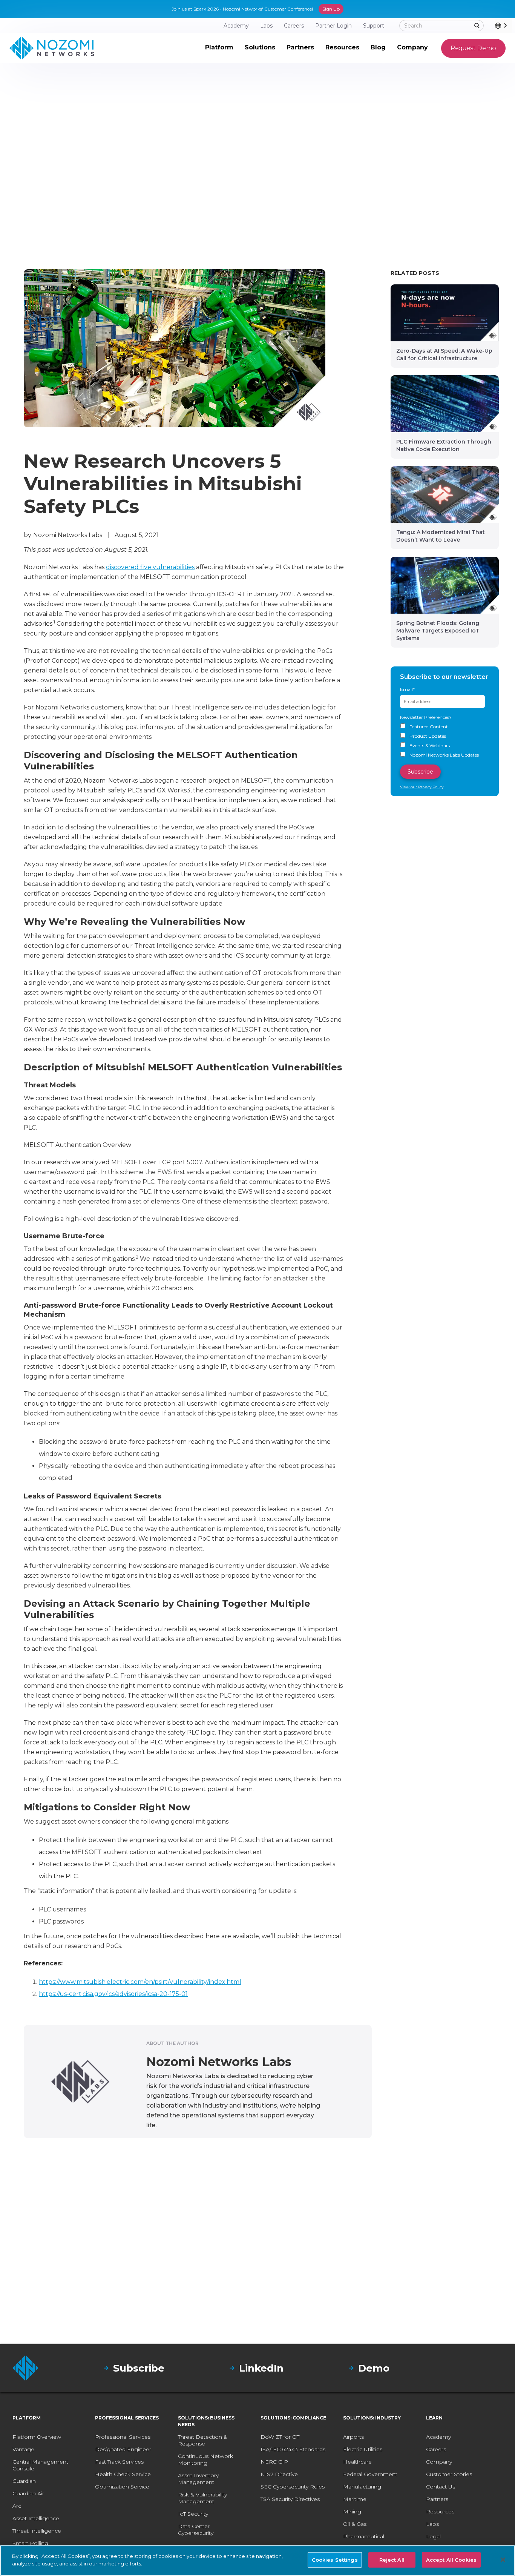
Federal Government (370, 2474)
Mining (352, 2512)
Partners (437, 2499)
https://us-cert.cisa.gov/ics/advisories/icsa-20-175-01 (113, 1994)
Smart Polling (30, 2543)
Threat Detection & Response (203, 2440)
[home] (52, 48)
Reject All (392, 2560)
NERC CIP (274, 2462)
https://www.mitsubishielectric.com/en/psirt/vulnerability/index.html (140, 1982)
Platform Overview (37, 2437)
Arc (17, 2506)
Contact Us (441, 2487)
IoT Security (193, 2514)
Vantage (23, 2449)
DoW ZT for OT (280, 2437)
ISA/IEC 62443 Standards (293, 2449)
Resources (440, 2512)
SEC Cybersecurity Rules (293, 2487)
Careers (436, 2449)
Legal (433, 2536)
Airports (353, 2437)
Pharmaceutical (364, 2536)
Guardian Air (28, 2493)
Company (439, 2462)
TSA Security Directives (290, 2499)
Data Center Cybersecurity (196, 2530)
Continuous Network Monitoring (205, 2459)
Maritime (355, 2499)
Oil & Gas (355, 2524)
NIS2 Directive (279, 2474)
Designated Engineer (123, 2449)
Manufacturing (362, 2487)
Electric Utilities (363, 2449)
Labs (432, 2524)
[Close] (503, 2560)
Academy (438, 2437)
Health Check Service (123, 2474)
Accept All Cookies (451, 2560)
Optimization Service (122, 2487)
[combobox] (504, 26)
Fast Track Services (119, 2462)
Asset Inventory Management (198, 2479)
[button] (219, 48)
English (511, 25)
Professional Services (123, 2437)
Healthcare (357, 2462)
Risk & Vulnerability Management (202, 2498)
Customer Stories (449, 2474)
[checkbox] (445, 741)
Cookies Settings (335, 2560)
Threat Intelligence (37, 2531)
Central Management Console (40, 2465)
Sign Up (331, 9)
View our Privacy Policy (422, 787)
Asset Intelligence (36, 2518)
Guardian (24, 2481)
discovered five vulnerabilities (150, 567)
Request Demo (473, 48)
